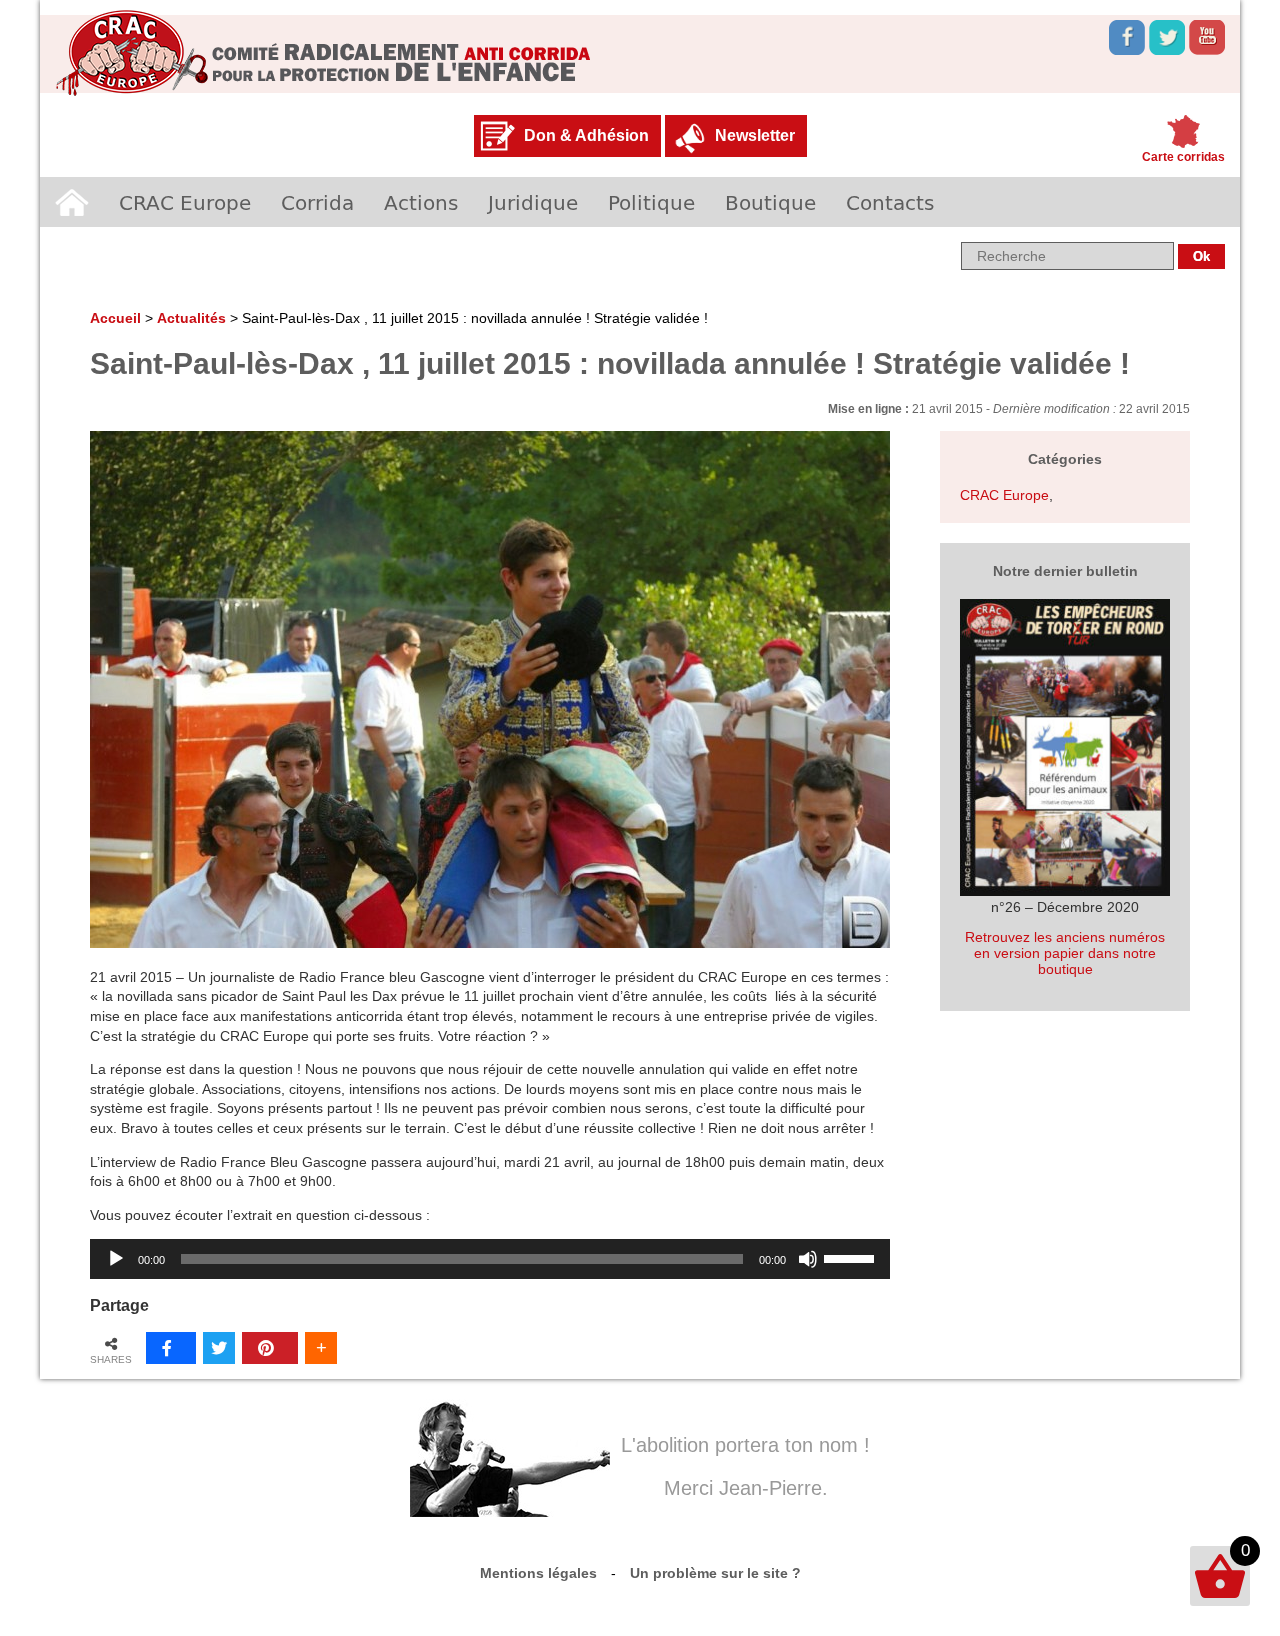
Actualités (191, 318)
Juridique (533, 202)
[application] (490, 1259)
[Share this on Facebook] (171, 1348)
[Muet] (808, 1259)
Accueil (72, 202)
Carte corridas (1183, 157)
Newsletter (755, 135)
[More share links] (321, 1348)
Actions (421, 202)
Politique (651, 202)
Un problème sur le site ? (715, 1573)
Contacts (890, 202)
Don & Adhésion (586, 135)
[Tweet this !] (219, 1348)
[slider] (852, 1257)
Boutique (770, 202)
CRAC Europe (185, 202)
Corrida (317, 202)
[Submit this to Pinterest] (270, 1348)
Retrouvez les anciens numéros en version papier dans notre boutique (1065, 953)
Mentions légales (538, 1573)
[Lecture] (116, 1259)
